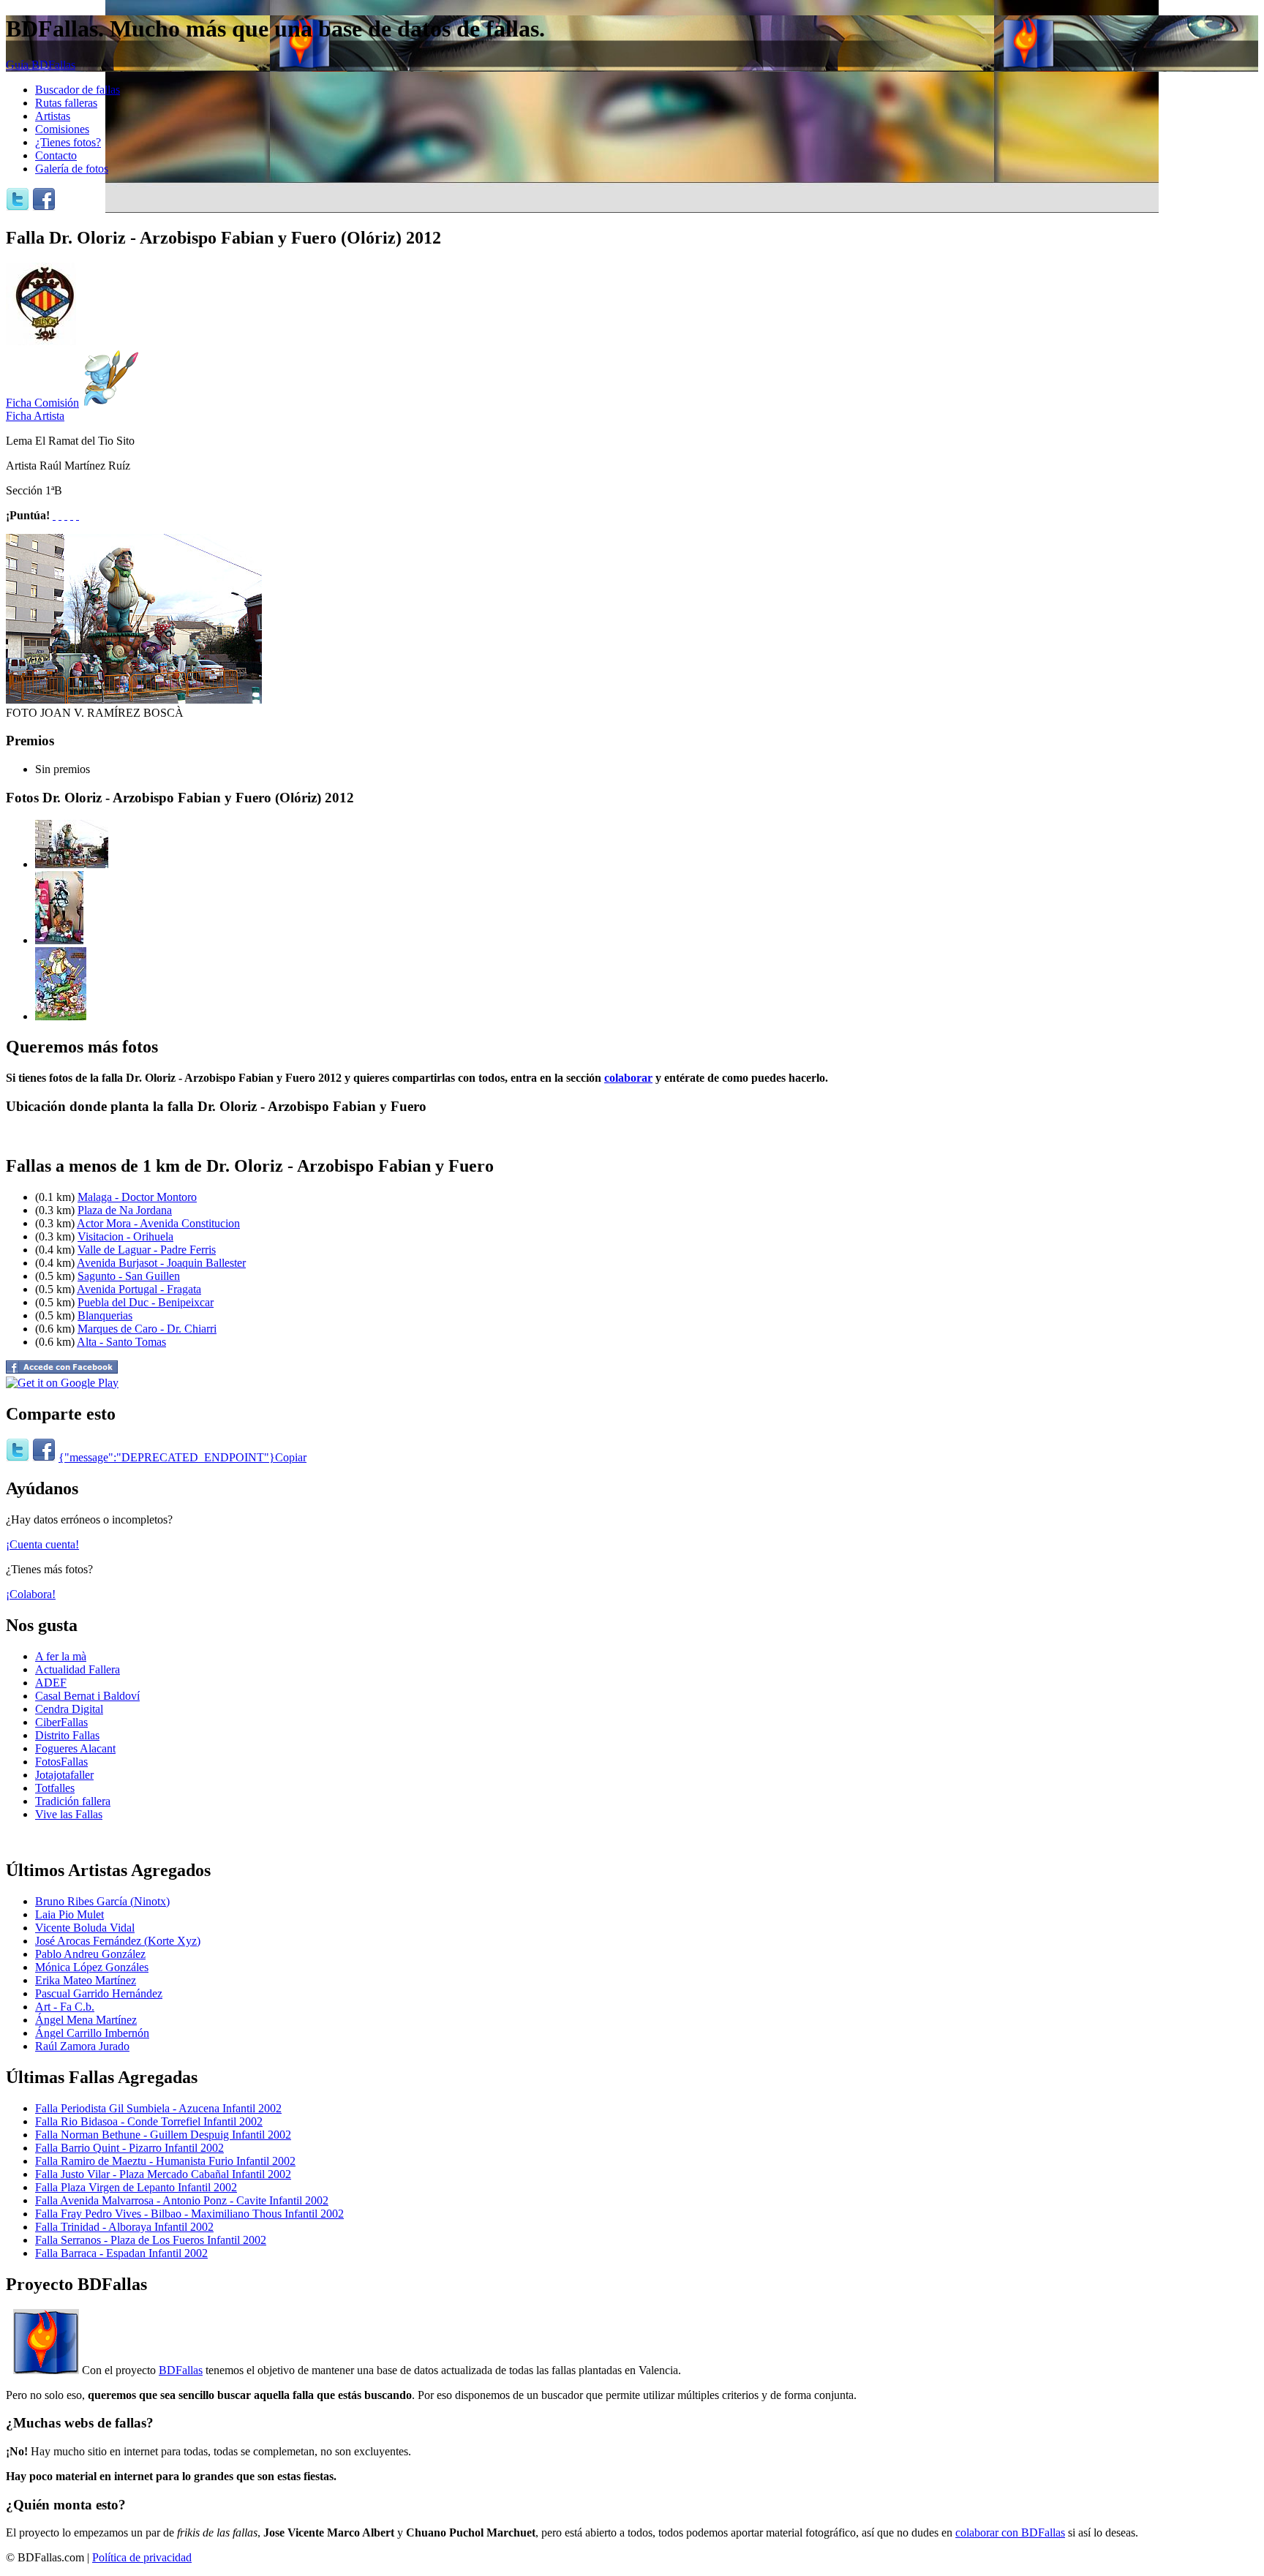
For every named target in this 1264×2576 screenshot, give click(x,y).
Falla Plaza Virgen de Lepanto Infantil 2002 (136, 2187)
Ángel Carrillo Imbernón (92, 2033)
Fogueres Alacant (75, 1748)
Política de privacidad (142, 2557)
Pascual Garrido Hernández (99, 1993)
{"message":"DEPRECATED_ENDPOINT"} (167, 1457)
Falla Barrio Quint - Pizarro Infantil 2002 (129, 2148)
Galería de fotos (72, 169)
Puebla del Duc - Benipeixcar (146, 1302)
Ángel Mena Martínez (86, 2020)
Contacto (56, 155)
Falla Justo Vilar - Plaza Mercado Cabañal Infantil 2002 (163, 2174)
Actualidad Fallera (78, 1669)
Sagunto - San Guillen (129, 1276)
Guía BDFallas (41, 65)
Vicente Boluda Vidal (85, 1928)
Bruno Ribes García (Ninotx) (102, 1901)
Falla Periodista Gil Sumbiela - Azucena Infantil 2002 (158, 2108)
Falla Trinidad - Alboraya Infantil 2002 (124, 2227)
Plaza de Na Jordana (125, 1210)
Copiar (291, 1457)
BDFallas (181, 2370)
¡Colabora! (31, 1594)
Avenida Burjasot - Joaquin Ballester (161, 1263)
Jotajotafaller (64, 1775)
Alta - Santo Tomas (121, 1342)
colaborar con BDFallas (1010, 2532)
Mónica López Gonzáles (92, 1967)
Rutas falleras (66, 103)
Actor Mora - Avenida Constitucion (158, 1223)
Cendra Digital (69, 1709)
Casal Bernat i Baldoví (87, 1696)
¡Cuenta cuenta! (42, 1544)
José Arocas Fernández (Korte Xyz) (118, 1941)
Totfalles (55, 1788)
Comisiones (62, 129)
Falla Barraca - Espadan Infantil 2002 (121, 2253)
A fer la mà (61, 1656)
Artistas (53, 116)
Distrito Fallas (67, 1735)
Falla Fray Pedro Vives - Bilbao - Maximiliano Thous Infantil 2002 (189, 2214)
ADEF (51, 1683)
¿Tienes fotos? (68, 142)
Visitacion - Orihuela (125, 1236)
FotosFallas (61, 1762)
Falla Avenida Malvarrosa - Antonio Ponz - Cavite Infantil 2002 (182, 2200)
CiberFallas (61, 1722)
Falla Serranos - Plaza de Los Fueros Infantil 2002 (151, 2240)
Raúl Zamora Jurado (82, 2046)
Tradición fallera (73, 1801)
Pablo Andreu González (90, 1954)
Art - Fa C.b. (65, 2007)
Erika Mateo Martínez (86, 1980)
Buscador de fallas (78, 90)
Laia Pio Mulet (69, 1914)
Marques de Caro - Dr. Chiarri (147, 1329)
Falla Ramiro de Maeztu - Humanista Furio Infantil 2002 (165, 2161)
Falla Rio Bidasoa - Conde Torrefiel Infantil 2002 (149, 2121)
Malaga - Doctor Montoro (137, 1197)
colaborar (628, 1078)
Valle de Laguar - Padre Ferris (147, 1250)
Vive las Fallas (69, 1814)
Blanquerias (105, 1315)
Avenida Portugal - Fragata (139, 1289)
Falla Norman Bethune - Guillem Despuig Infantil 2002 (163, 2135)
